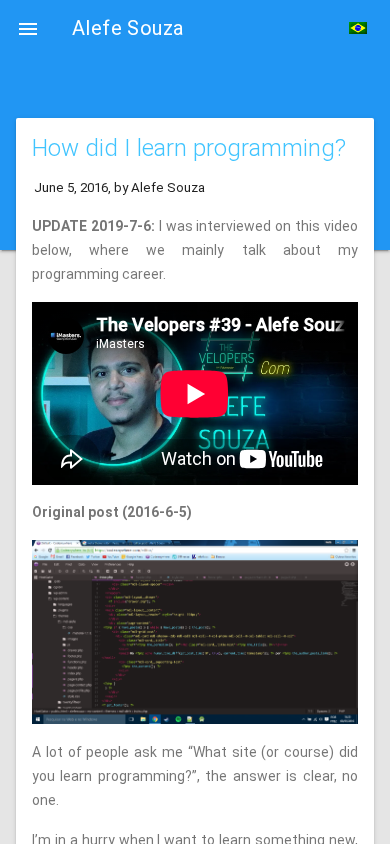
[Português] (358, 28)
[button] (28, 28)
